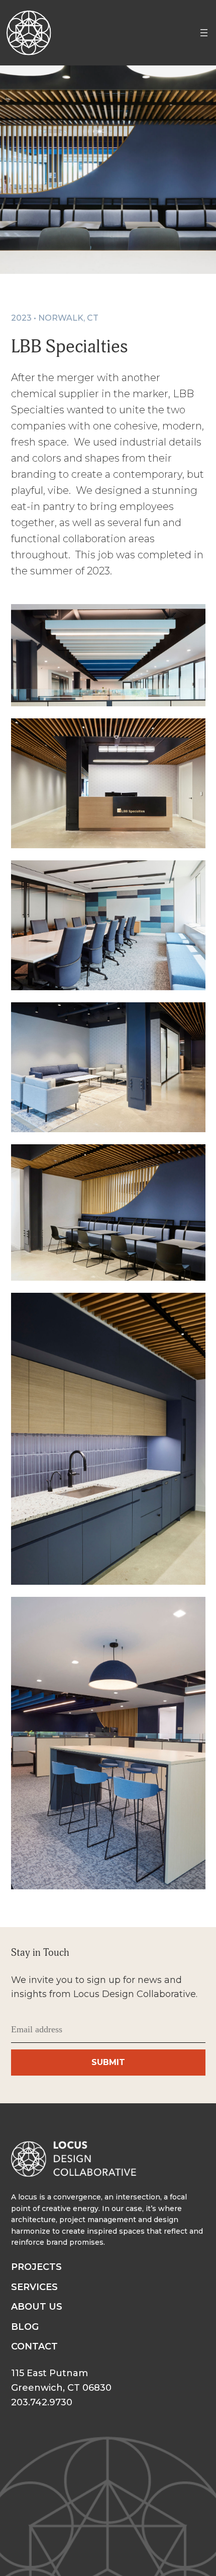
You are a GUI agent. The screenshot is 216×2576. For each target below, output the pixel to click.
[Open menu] (204, 33)
